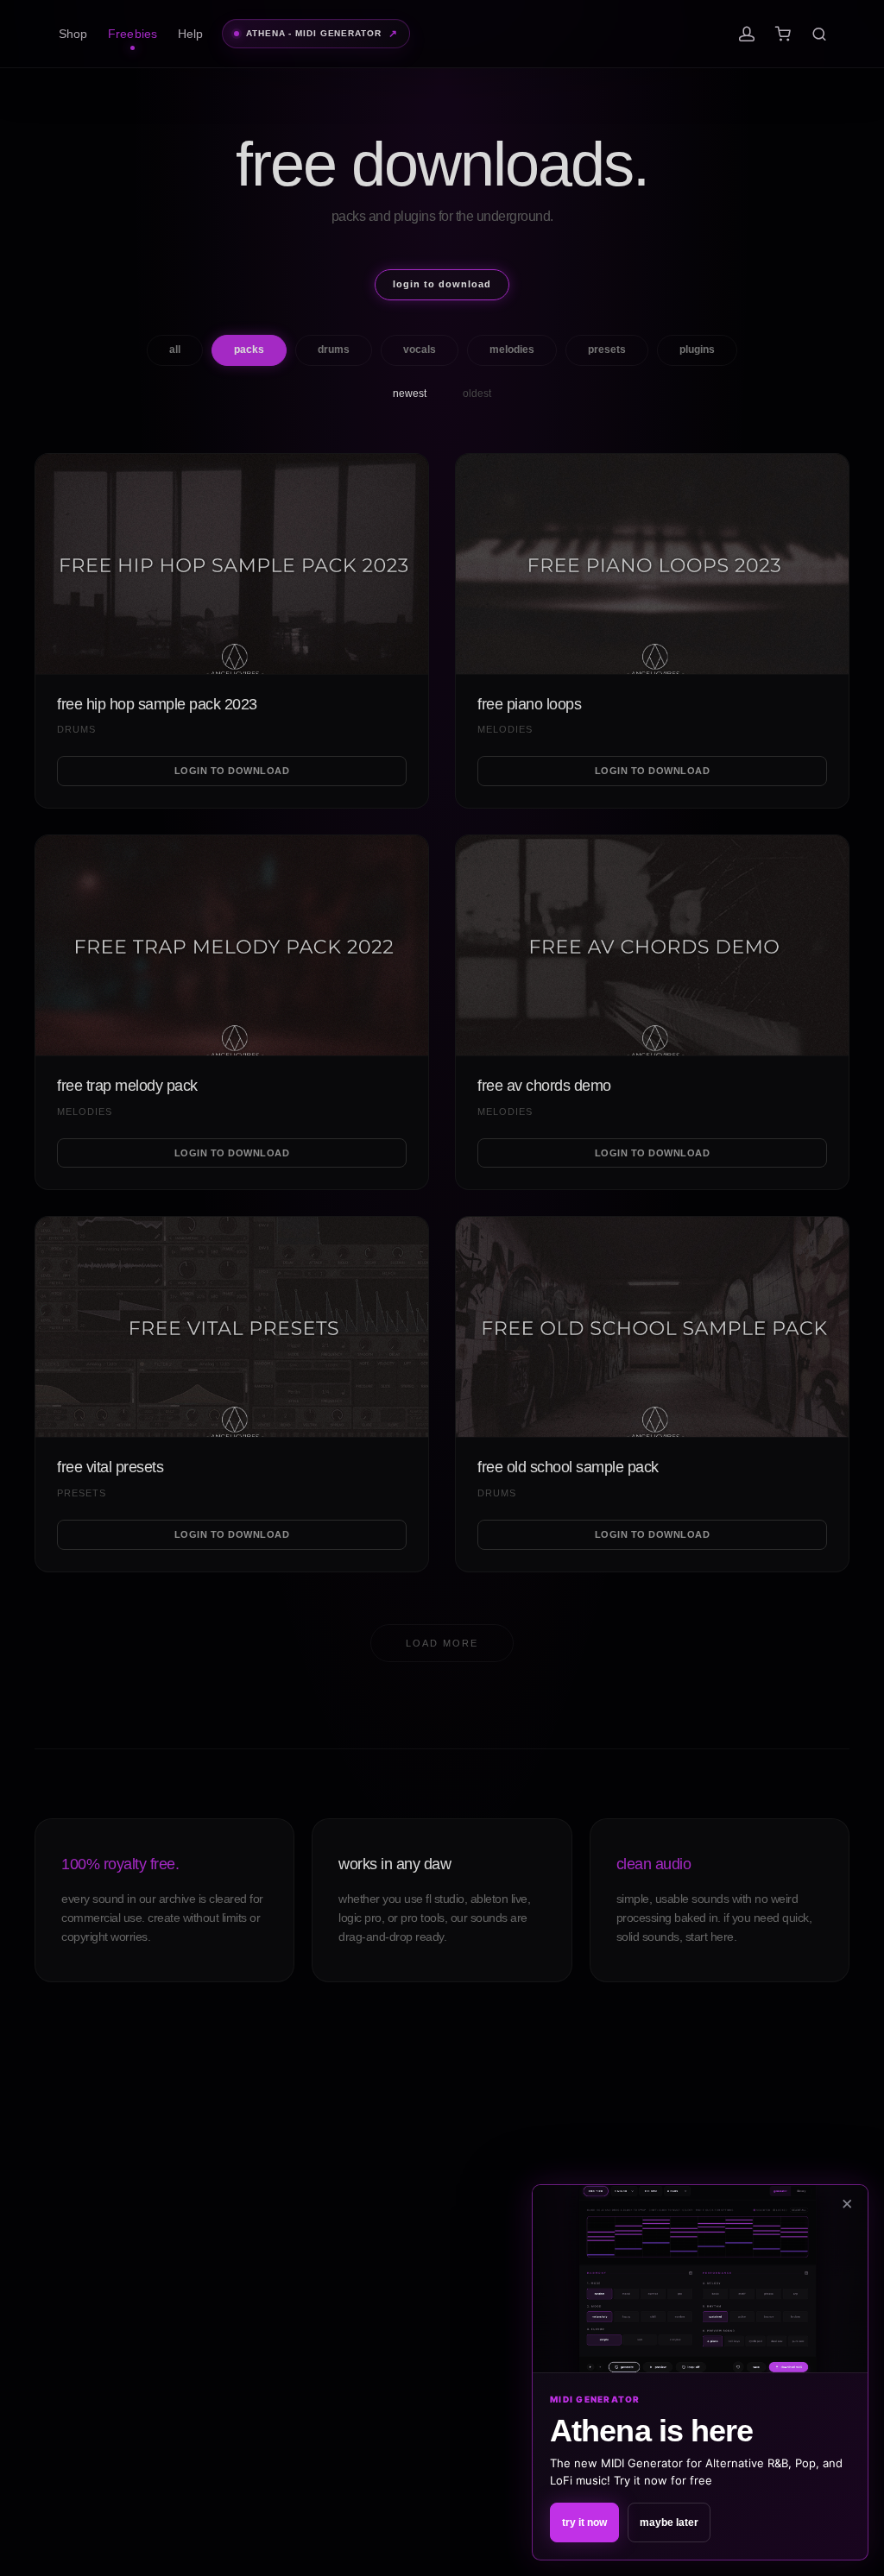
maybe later (669, 2522)
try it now (584, 2522)
